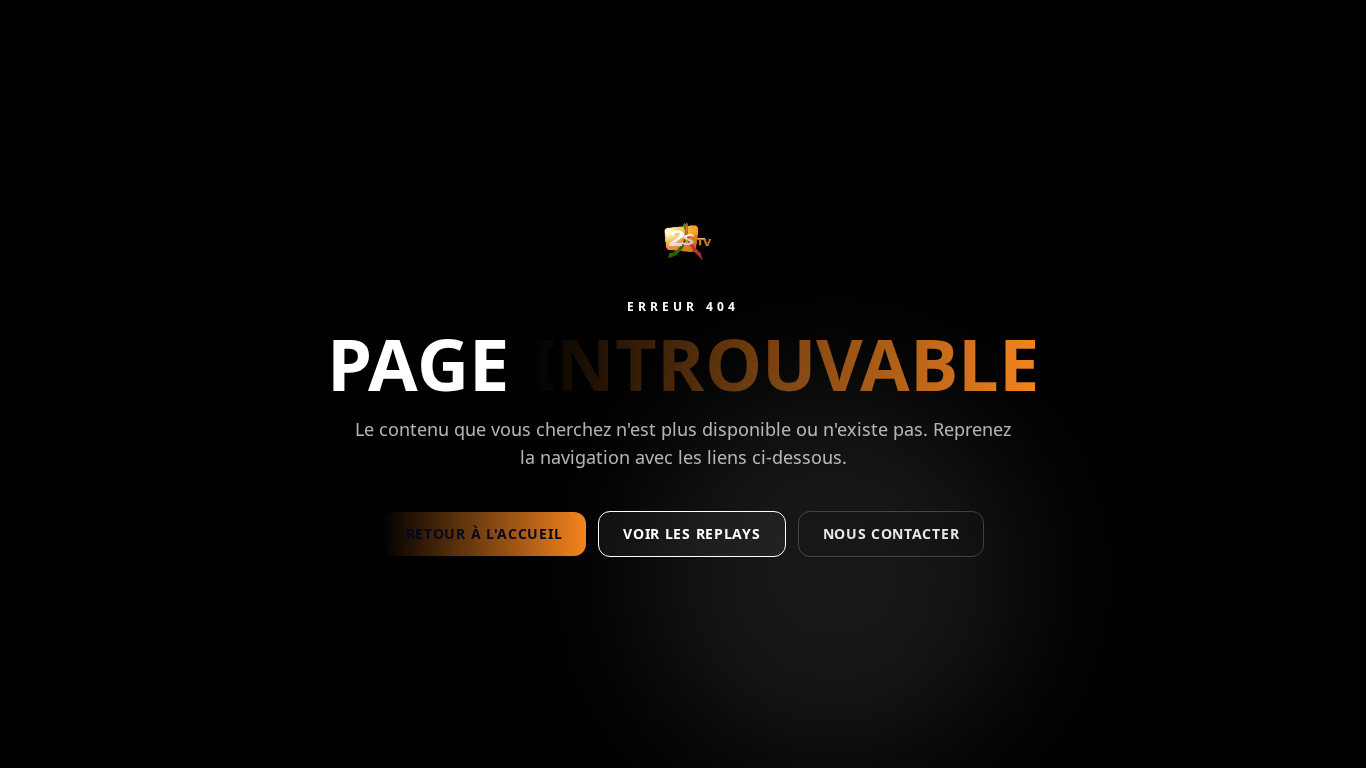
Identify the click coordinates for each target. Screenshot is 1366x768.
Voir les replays (691, 533)
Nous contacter (891, 533)
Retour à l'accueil (484, 533)
